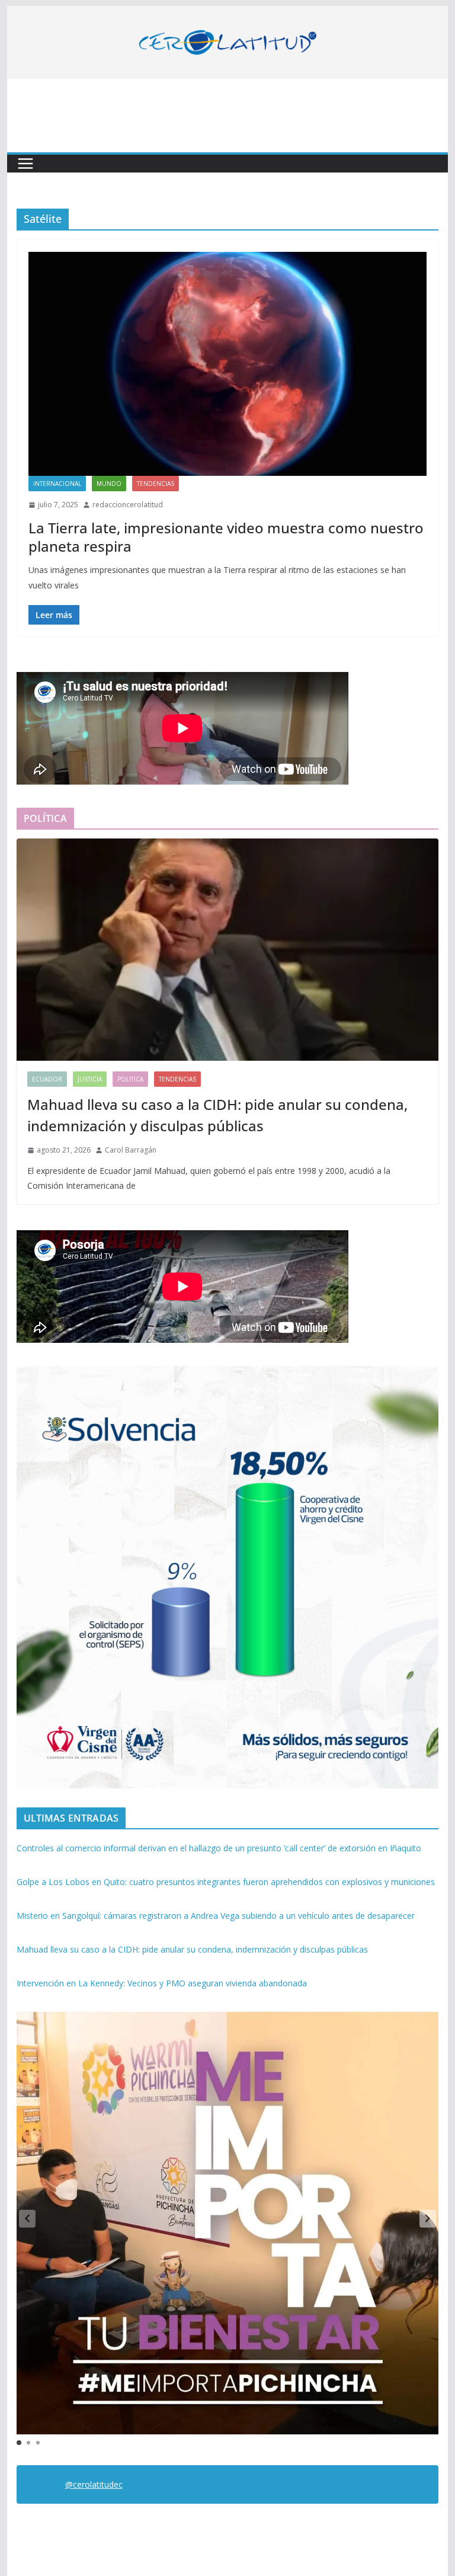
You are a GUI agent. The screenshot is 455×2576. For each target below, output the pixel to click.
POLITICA (130, 1079)
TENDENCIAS (156, 484)
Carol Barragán (131, 1150)
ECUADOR (47, 1079)
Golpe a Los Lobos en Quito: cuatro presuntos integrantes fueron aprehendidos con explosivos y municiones (226, 1882)
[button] (428, 2219)
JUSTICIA (90, 1079)
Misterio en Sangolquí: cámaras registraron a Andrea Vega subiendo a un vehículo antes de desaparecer (216, 1916)
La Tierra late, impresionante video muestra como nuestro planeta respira (226, 537)
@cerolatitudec (94, 2484)
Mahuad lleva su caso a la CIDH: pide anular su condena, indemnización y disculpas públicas (217, 1115)
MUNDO (109, 484)
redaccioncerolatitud (128, 505)
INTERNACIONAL (57, 484)
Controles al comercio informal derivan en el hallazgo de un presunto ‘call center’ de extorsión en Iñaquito (219, 1848)
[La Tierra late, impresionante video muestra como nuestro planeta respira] (228, 364)
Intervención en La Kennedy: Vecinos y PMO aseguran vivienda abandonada (162, 1983)
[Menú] (25, 164)
